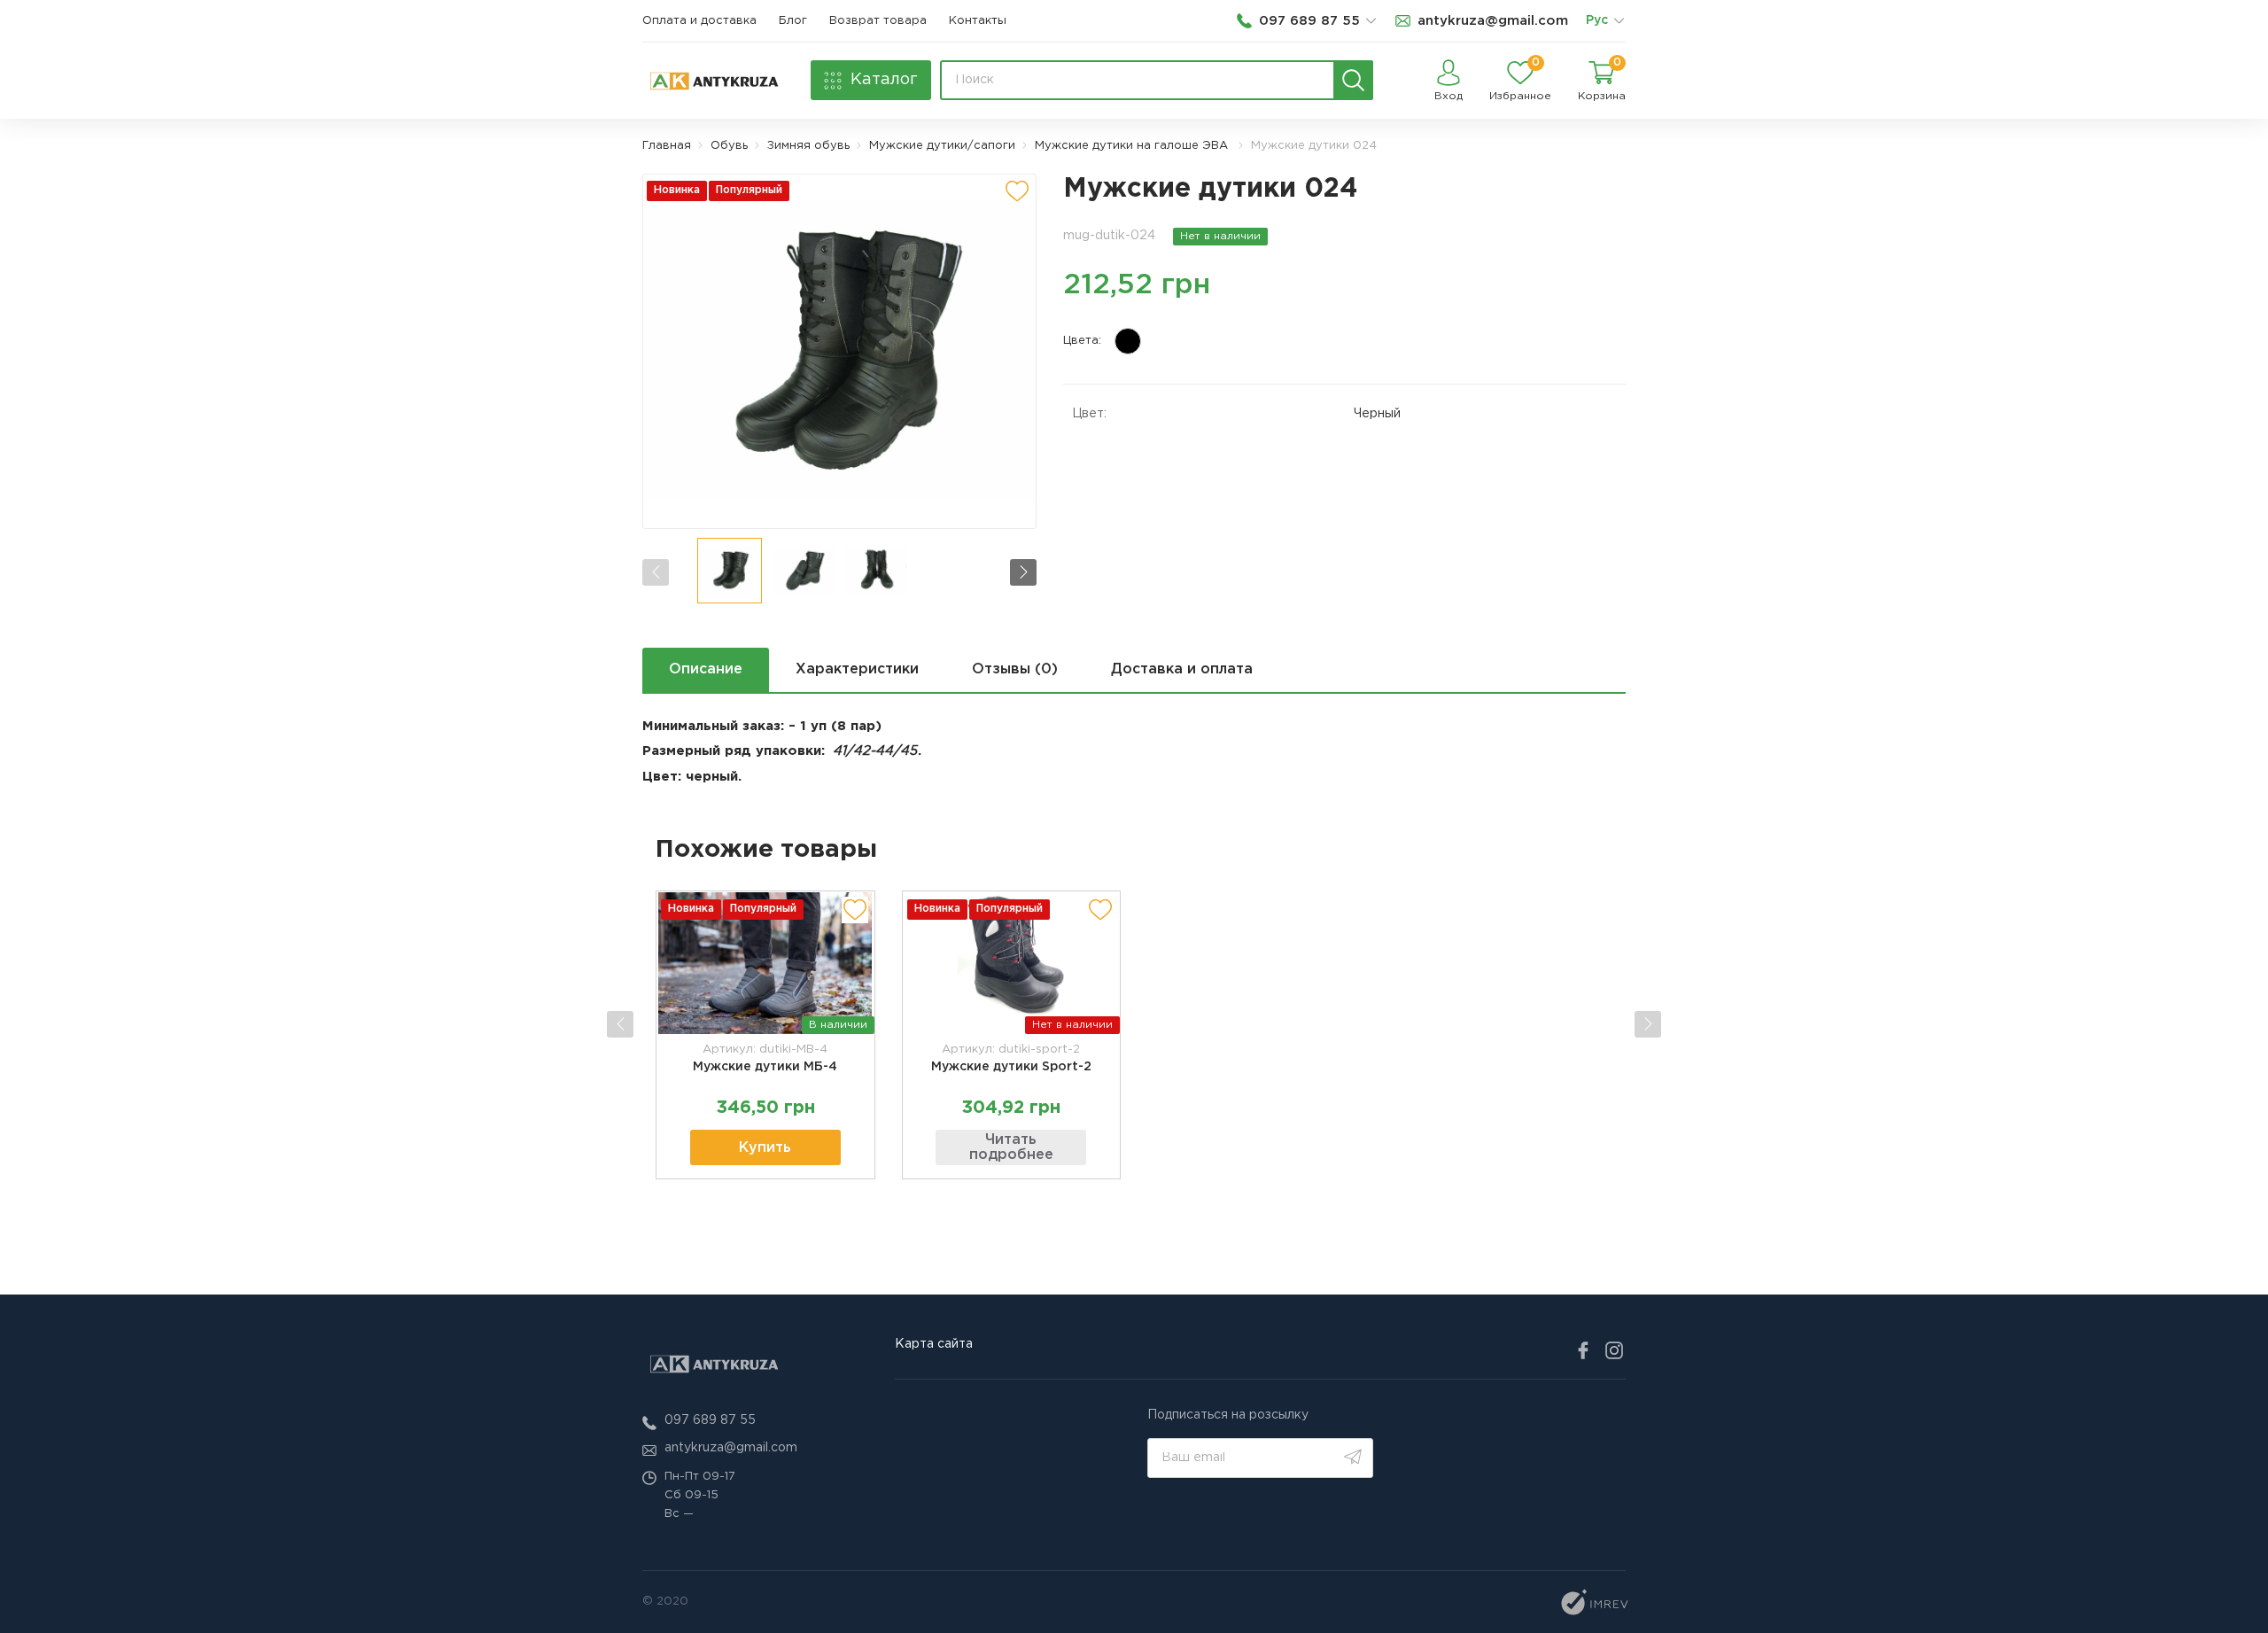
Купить (765, 1148)
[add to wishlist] (1017, 191)
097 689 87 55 (710, 1420)
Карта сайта (934, 1344)
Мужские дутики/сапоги (942, 146)
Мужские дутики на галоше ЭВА (1133, 146)
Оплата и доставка (699, 21)
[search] (1353, 80)
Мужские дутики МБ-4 (765, 1067)
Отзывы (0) (1015, 669)
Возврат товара (878, 21)
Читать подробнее (1011, 1148)
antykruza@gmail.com (731, 1448)
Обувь (729, 146)
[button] (1023, 572)
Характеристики (857, 669)
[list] (1619, 21)
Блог (793, 21)
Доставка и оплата (1182, 669)
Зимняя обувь (808, 146)
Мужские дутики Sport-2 (1011, 1067)
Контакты (978, 21)
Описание (706, 669)
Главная (667, 146)
